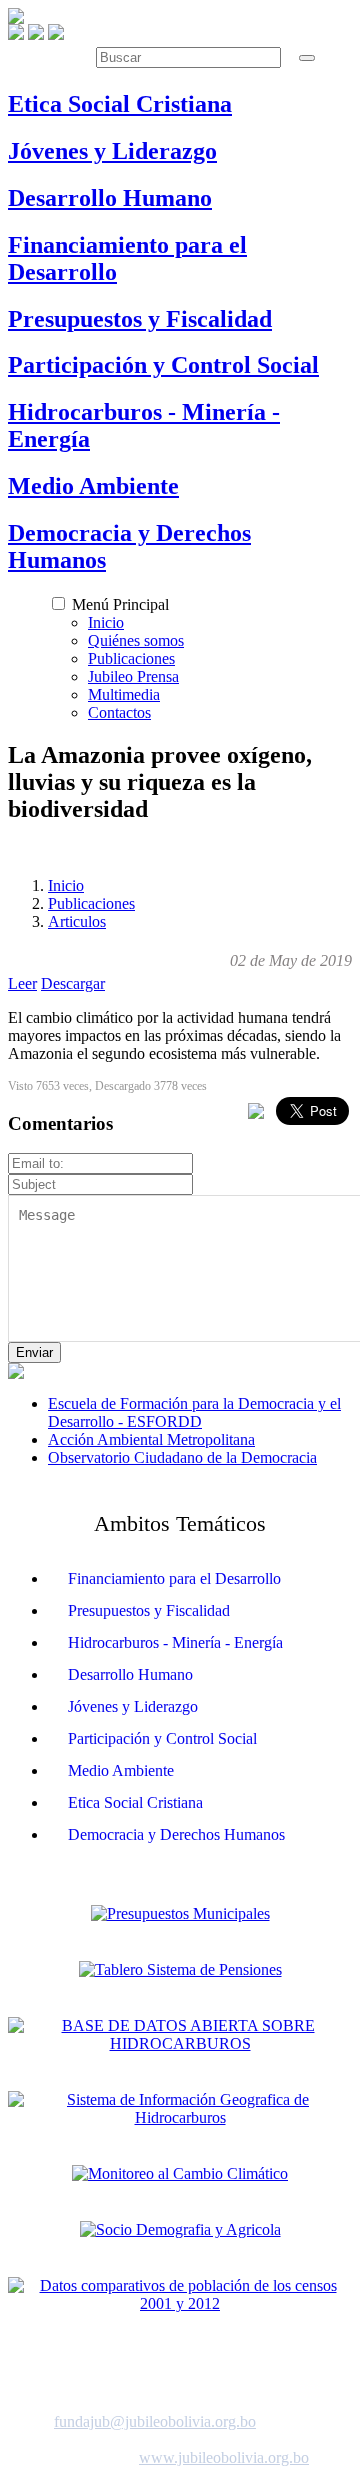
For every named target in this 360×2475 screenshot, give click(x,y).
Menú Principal (120, 604)
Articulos (77, 921)
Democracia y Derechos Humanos (176, 1834)
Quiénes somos (136, 640)
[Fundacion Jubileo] (16, 18)
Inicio (106, 622)
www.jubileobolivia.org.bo (224, 2457)
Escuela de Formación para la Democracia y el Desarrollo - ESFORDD (194, 1412)
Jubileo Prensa (133, 676)
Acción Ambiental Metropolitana (151, 1439)
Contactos (119, 712)
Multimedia (124, 694)
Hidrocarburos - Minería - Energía (175, 1642)
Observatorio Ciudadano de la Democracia (182, 1457)
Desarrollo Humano (130, 1674)
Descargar (73, 983)
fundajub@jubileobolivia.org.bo (155, 2421)
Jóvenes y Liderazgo (133, 1706)
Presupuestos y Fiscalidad (149, 1610)
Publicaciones (131, 658)
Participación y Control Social (162, 1738)
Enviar (34, 1352)
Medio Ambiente (121, 1770)
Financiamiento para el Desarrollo (174, 1578)
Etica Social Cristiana (135, 1802)
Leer (22, 983)
